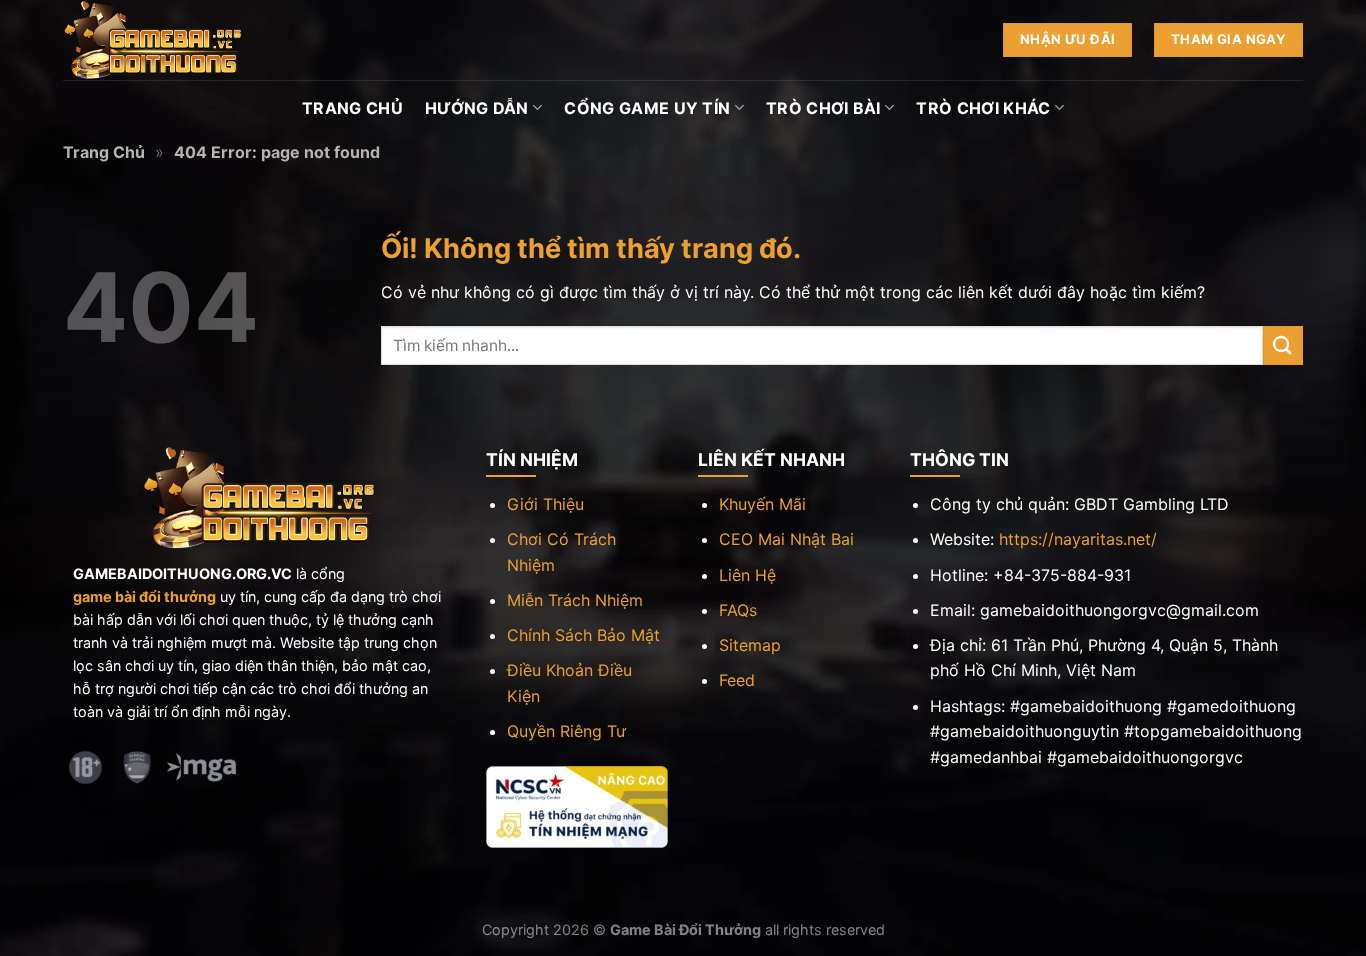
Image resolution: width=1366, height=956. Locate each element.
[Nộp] (1283, 345)
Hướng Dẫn (477, 108)
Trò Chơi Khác (983, 108)
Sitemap (750, 645)
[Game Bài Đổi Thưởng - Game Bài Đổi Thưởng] (163, 40)
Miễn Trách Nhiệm (575, 600)
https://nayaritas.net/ (1078, 539)
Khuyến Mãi (762, 504)
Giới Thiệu (545, 504)
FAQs (738, 610)
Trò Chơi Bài (823, 108)
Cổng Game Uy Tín (647, 108)
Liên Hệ (747, 575)
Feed (737, 680)
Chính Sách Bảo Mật (583, 635)
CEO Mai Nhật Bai (786, 539)
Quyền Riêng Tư (566, 731)
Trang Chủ (352, 108)
